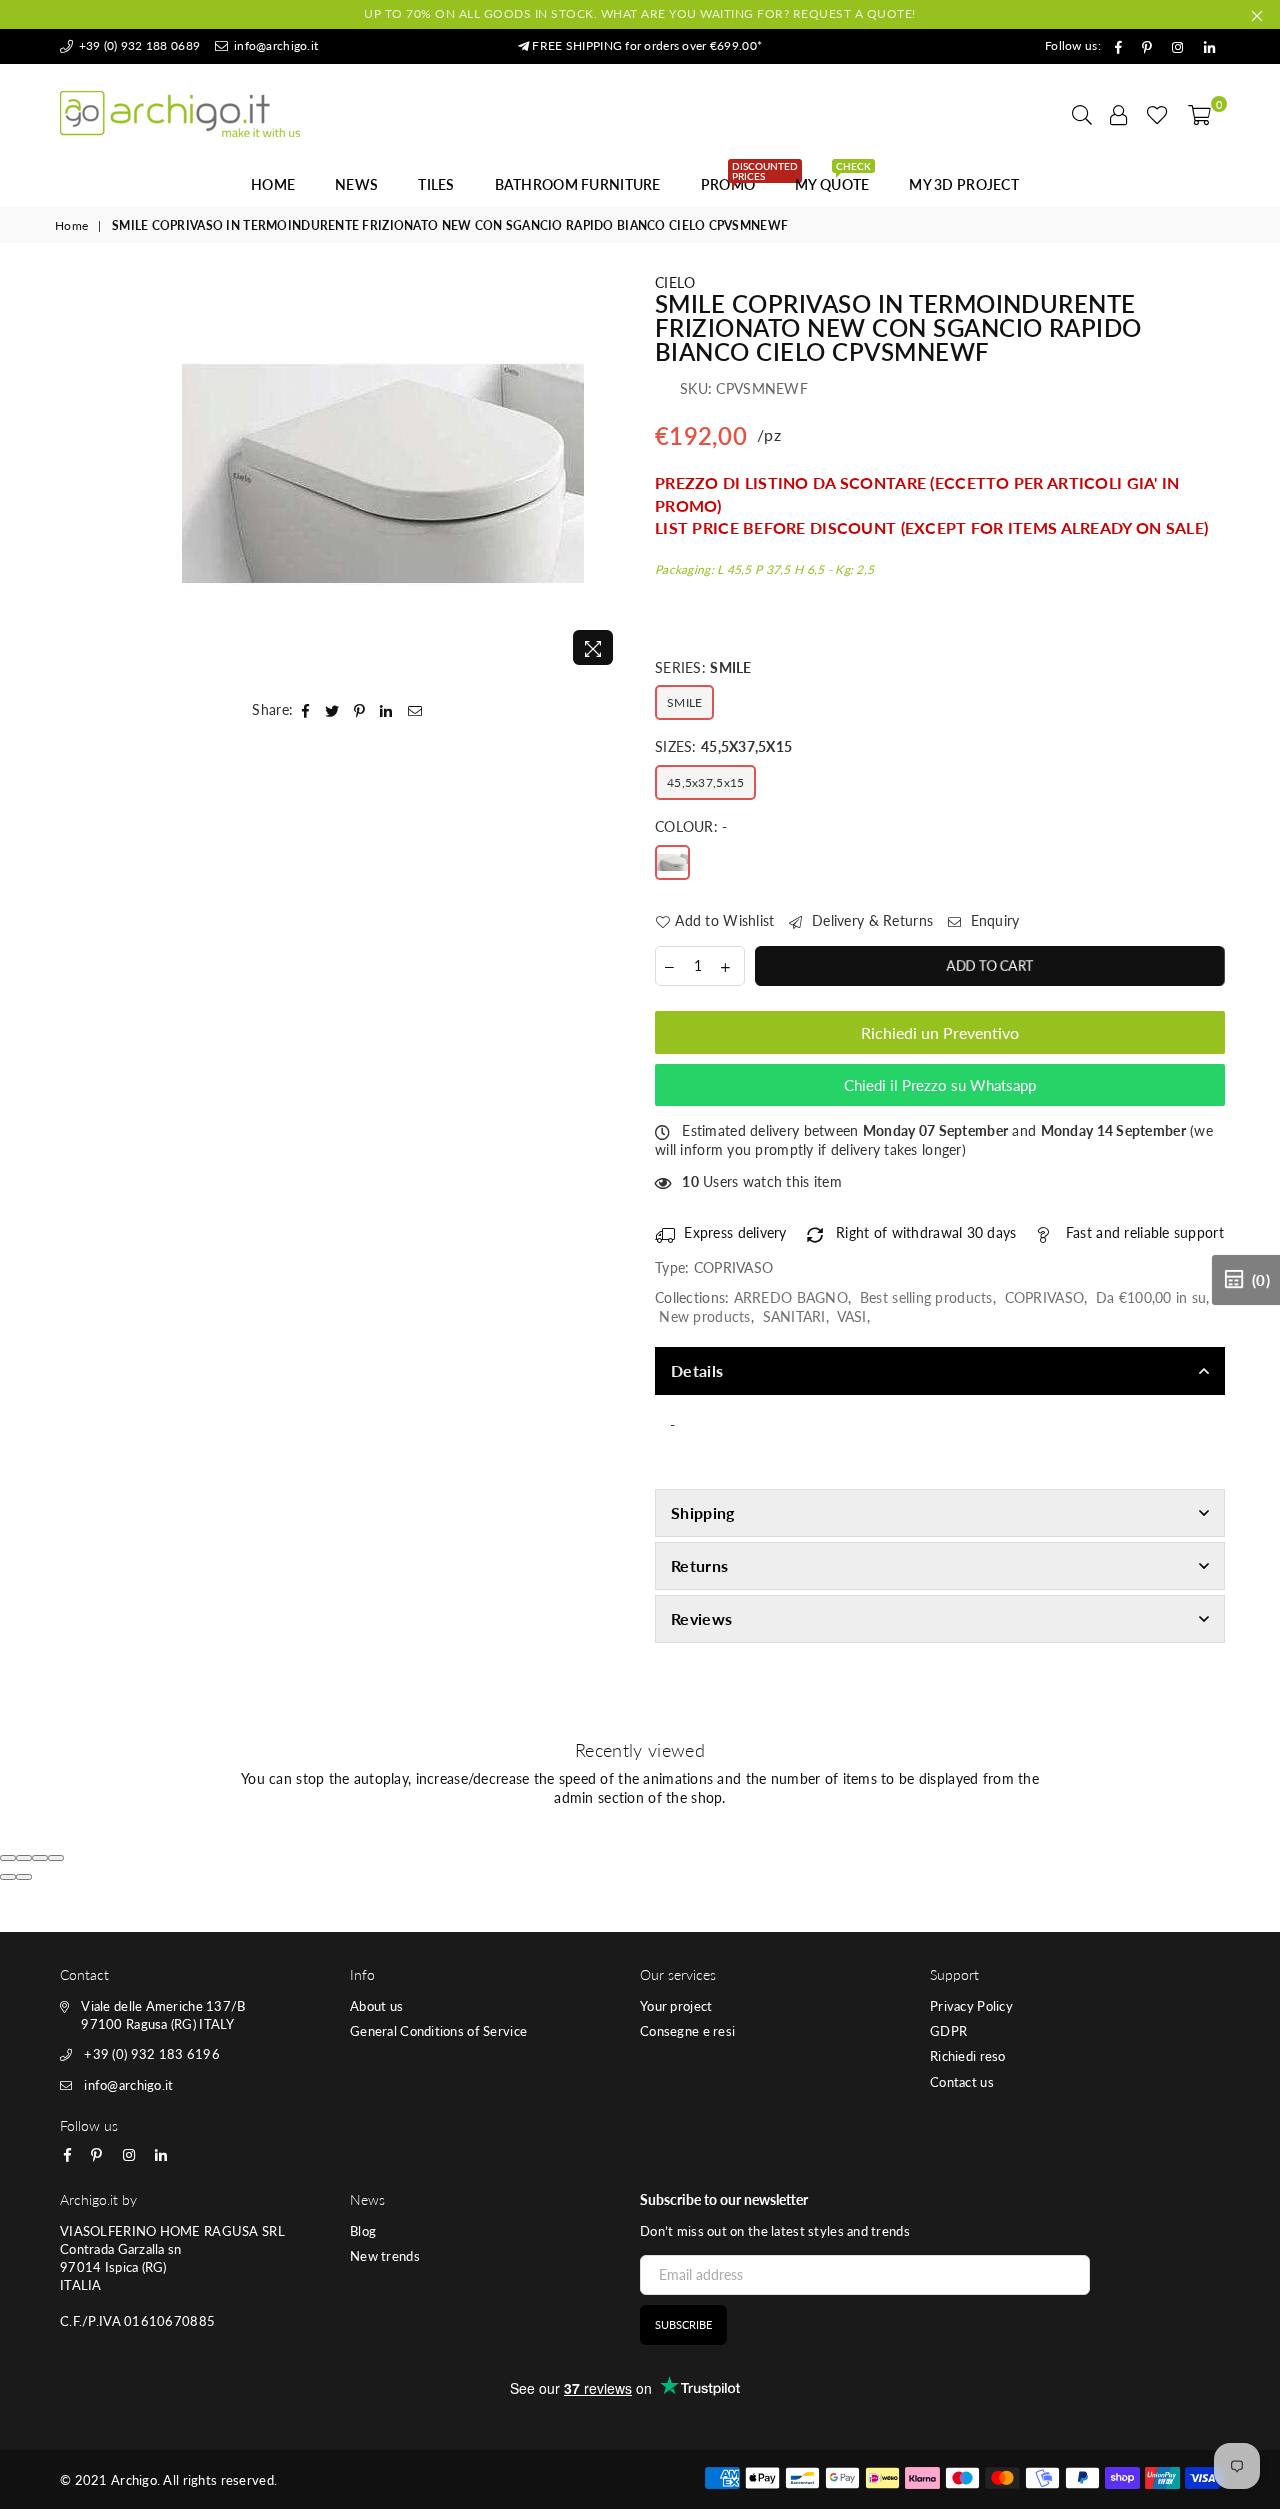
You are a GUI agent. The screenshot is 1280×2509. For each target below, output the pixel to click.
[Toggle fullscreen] (40, 1858)
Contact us (962, 2082)
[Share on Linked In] (386, 710)
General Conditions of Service (438, 2031)
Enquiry (992, 920)
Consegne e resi (687, 2031)
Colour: (691, 826)
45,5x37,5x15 (705, 782)
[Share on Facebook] (306, 710)
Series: (703, 667)
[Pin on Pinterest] (360, 710)
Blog (363, 2231)
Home (273, 184)
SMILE (684, 702)
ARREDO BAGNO (791, 1297)
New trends (385, 2256)
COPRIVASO (1045, 1297)
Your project (676, 2006)
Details (697, 1370)
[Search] (1082, 114)
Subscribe (683, 2324)
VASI (852, 1316)
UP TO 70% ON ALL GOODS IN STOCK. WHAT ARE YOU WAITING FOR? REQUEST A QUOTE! (640, 13)
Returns (699, 1565)
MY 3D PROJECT (964, 184)
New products (704, 1316)
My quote (833, 179)
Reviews (701, 1618)
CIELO (675, 282)
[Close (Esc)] (8, 1858)
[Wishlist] (1157, 114)
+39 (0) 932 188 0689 (137, 45)
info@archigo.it (274, 45)
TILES (436, 184)
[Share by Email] (415, 710)
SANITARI (794, 1316)
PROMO (735, 179)
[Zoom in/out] (56, 1858)
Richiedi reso (968, 2056)
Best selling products (926, 1297)
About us (376, 2006)
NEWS (356, 184)
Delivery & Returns (870, 920)
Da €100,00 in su (1151, 1297)
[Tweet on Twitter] (332, 710)
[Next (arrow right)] (24, 1877)
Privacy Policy (971, 2006)
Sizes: (723, 746)
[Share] (24, 1858)
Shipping (703, 1512)
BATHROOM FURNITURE (578, 184)
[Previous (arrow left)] (8, 1877)
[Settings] (1119, 114)
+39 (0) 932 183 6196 (152, 2054)
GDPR (948, 2031)
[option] (383, 474)
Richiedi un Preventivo (940, 1032)
